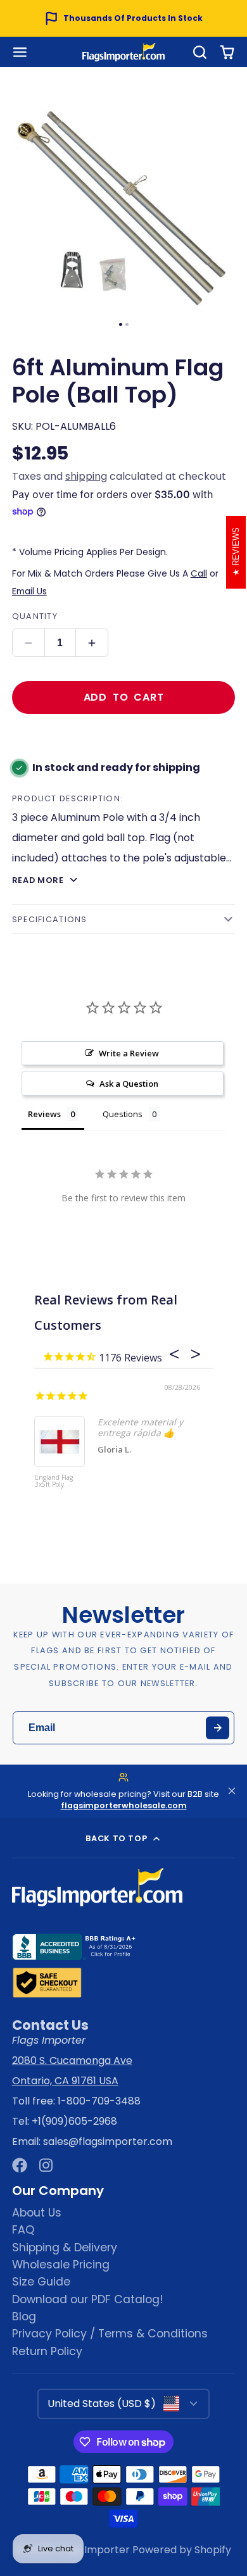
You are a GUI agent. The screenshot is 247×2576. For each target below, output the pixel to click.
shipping (86, 476)
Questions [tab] (123, 1114)
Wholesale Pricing (61, 2265)
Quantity (35, 616)
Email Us (29, 591)
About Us (37, 2213)
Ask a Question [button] (129, 1084)
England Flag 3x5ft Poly (54, 1481)
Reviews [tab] (44, 1114)
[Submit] (218, 1728)
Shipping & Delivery (65, 2248)
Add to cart (124, 697)
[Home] (123, 52)
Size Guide (41, 2282)
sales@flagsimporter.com (108, 2141)
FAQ (23, 2230)
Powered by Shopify (182, 2550)
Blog (24, 2317)
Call (199, 573)
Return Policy (47, 2351)
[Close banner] (232, 1791)
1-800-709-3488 (99, 2101)
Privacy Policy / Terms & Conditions (110, 2334)
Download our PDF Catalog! (88, 2299)
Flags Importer (93, 2550)
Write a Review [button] (129, 1053)
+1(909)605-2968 (74, 2121)
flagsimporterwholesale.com (124, 1805)
